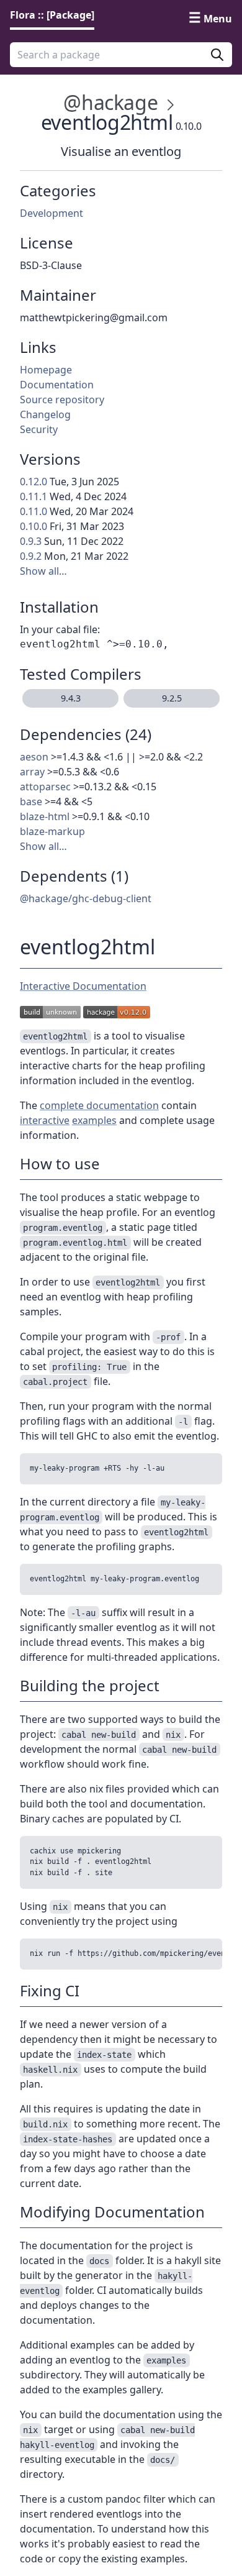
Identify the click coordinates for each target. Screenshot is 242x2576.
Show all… (43, 571)
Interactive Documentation (83, 986)
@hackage (110, 102)
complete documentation (99, 1105)
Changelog (45, 414)
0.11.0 (34, 511)
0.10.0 (34, 526)
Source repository (62, 400)
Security (39, 429)
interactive (45, 1120)
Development (52, 213)
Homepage (46, 370)
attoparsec (45, 787)
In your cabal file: (60, 629)
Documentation (57, 385)
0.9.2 (31, 556)
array (32, 772)
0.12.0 (34, 482)
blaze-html (45, 816)
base (31, 802)
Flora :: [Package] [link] (52, 15)
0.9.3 (31, 541)
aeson (34, 757)
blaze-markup (52, 831)
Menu (218, 19)
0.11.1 (34, 496)
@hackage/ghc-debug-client (86, 898)
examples (94, 1120)
